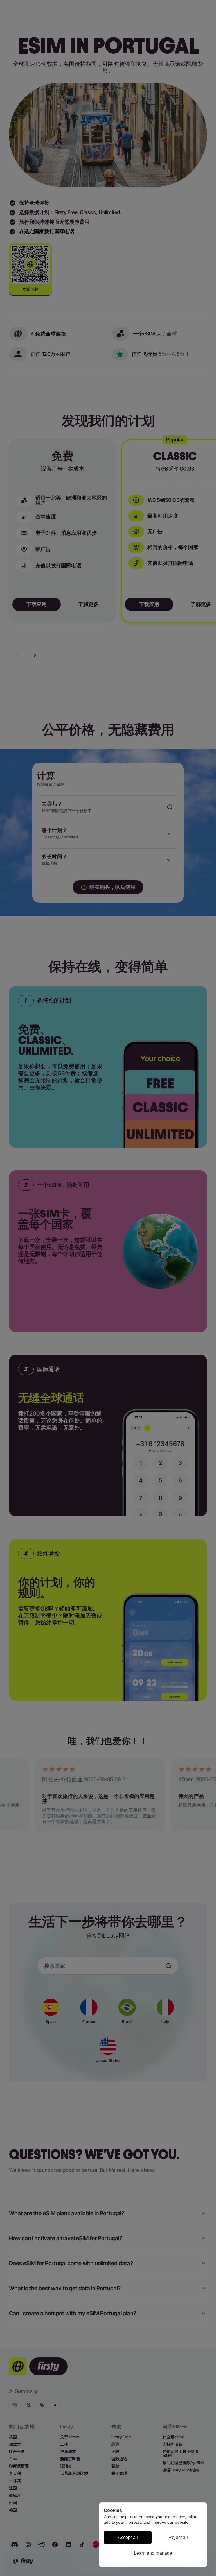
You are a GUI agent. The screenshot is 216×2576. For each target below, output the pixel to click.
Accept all (128, 2537)
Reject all (178, 2537)
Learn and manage (153, 2553)
